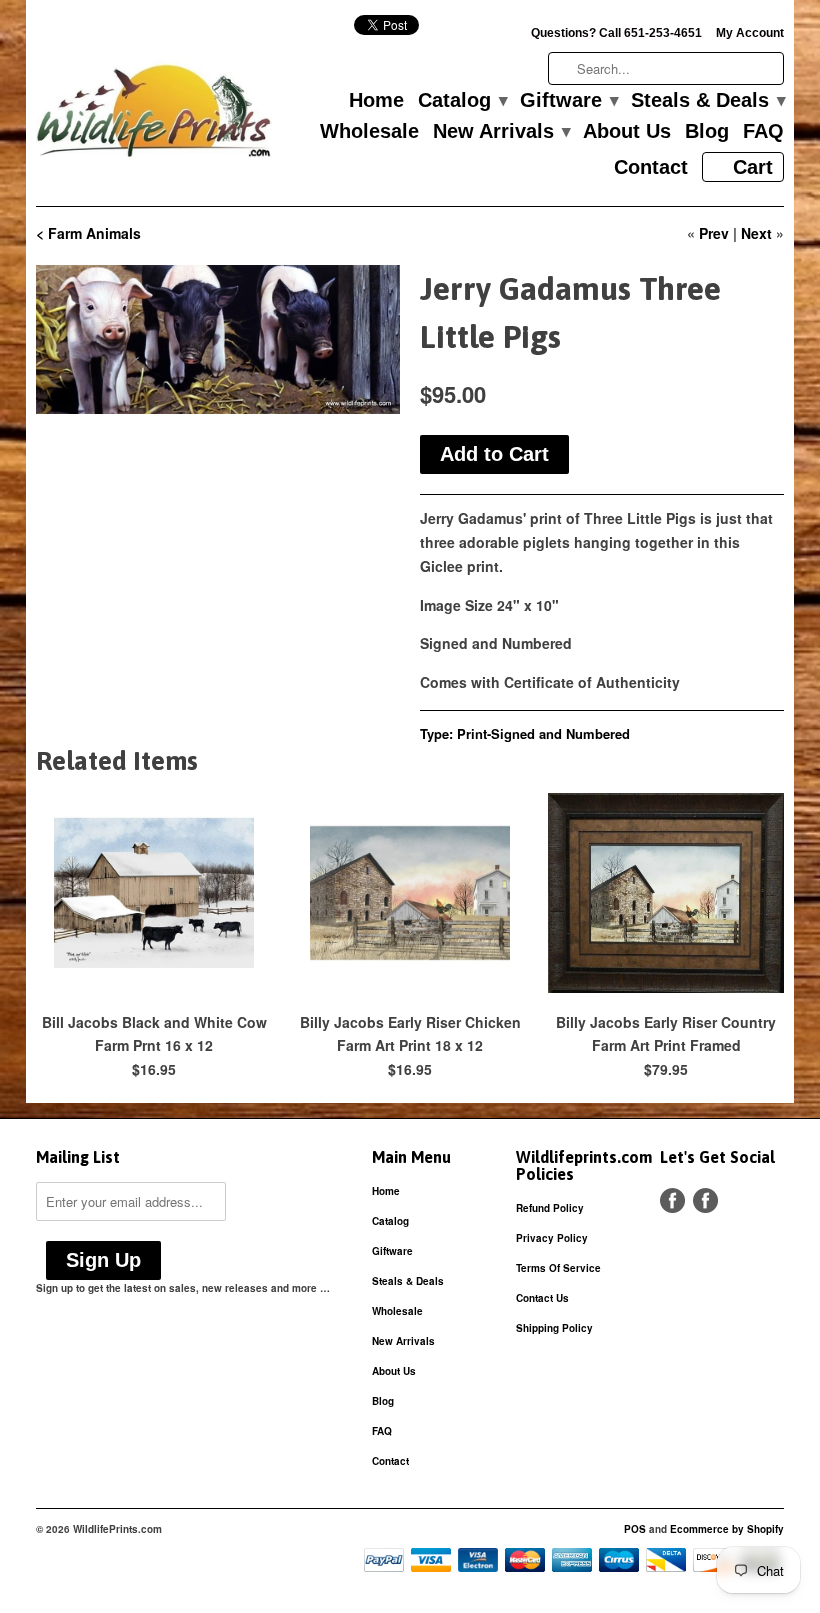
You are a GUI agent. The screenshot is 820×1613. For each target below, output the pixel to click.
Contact (651, 168)
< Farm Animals (88, 233)
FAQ (763, 132)
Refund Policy (550, 1208)
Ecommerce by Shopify (727, 1529)
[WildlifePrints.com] (154, 115)
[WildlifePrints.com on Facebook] (705, 1200)
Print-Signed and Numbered (543, 733)
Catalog (462, 101)
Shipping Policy (554, 1328)
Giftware (568, 101)
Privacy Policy (552, 1238)
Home (376, 101)
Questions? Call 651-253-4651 (616, 33)
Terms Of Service (558, 1268)
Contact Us (542, 1298)
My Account (750, 33)
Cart (753, 167)
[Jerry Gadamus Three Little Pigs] (218, 339)
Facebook (672, 1200)
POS (635, 1529)
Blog (707, 132)
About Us (627, 132)
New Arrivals (501, 132)
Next (756, 233)
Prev (714, 233)
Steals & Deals (707, 101)
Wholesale (369, 132)
